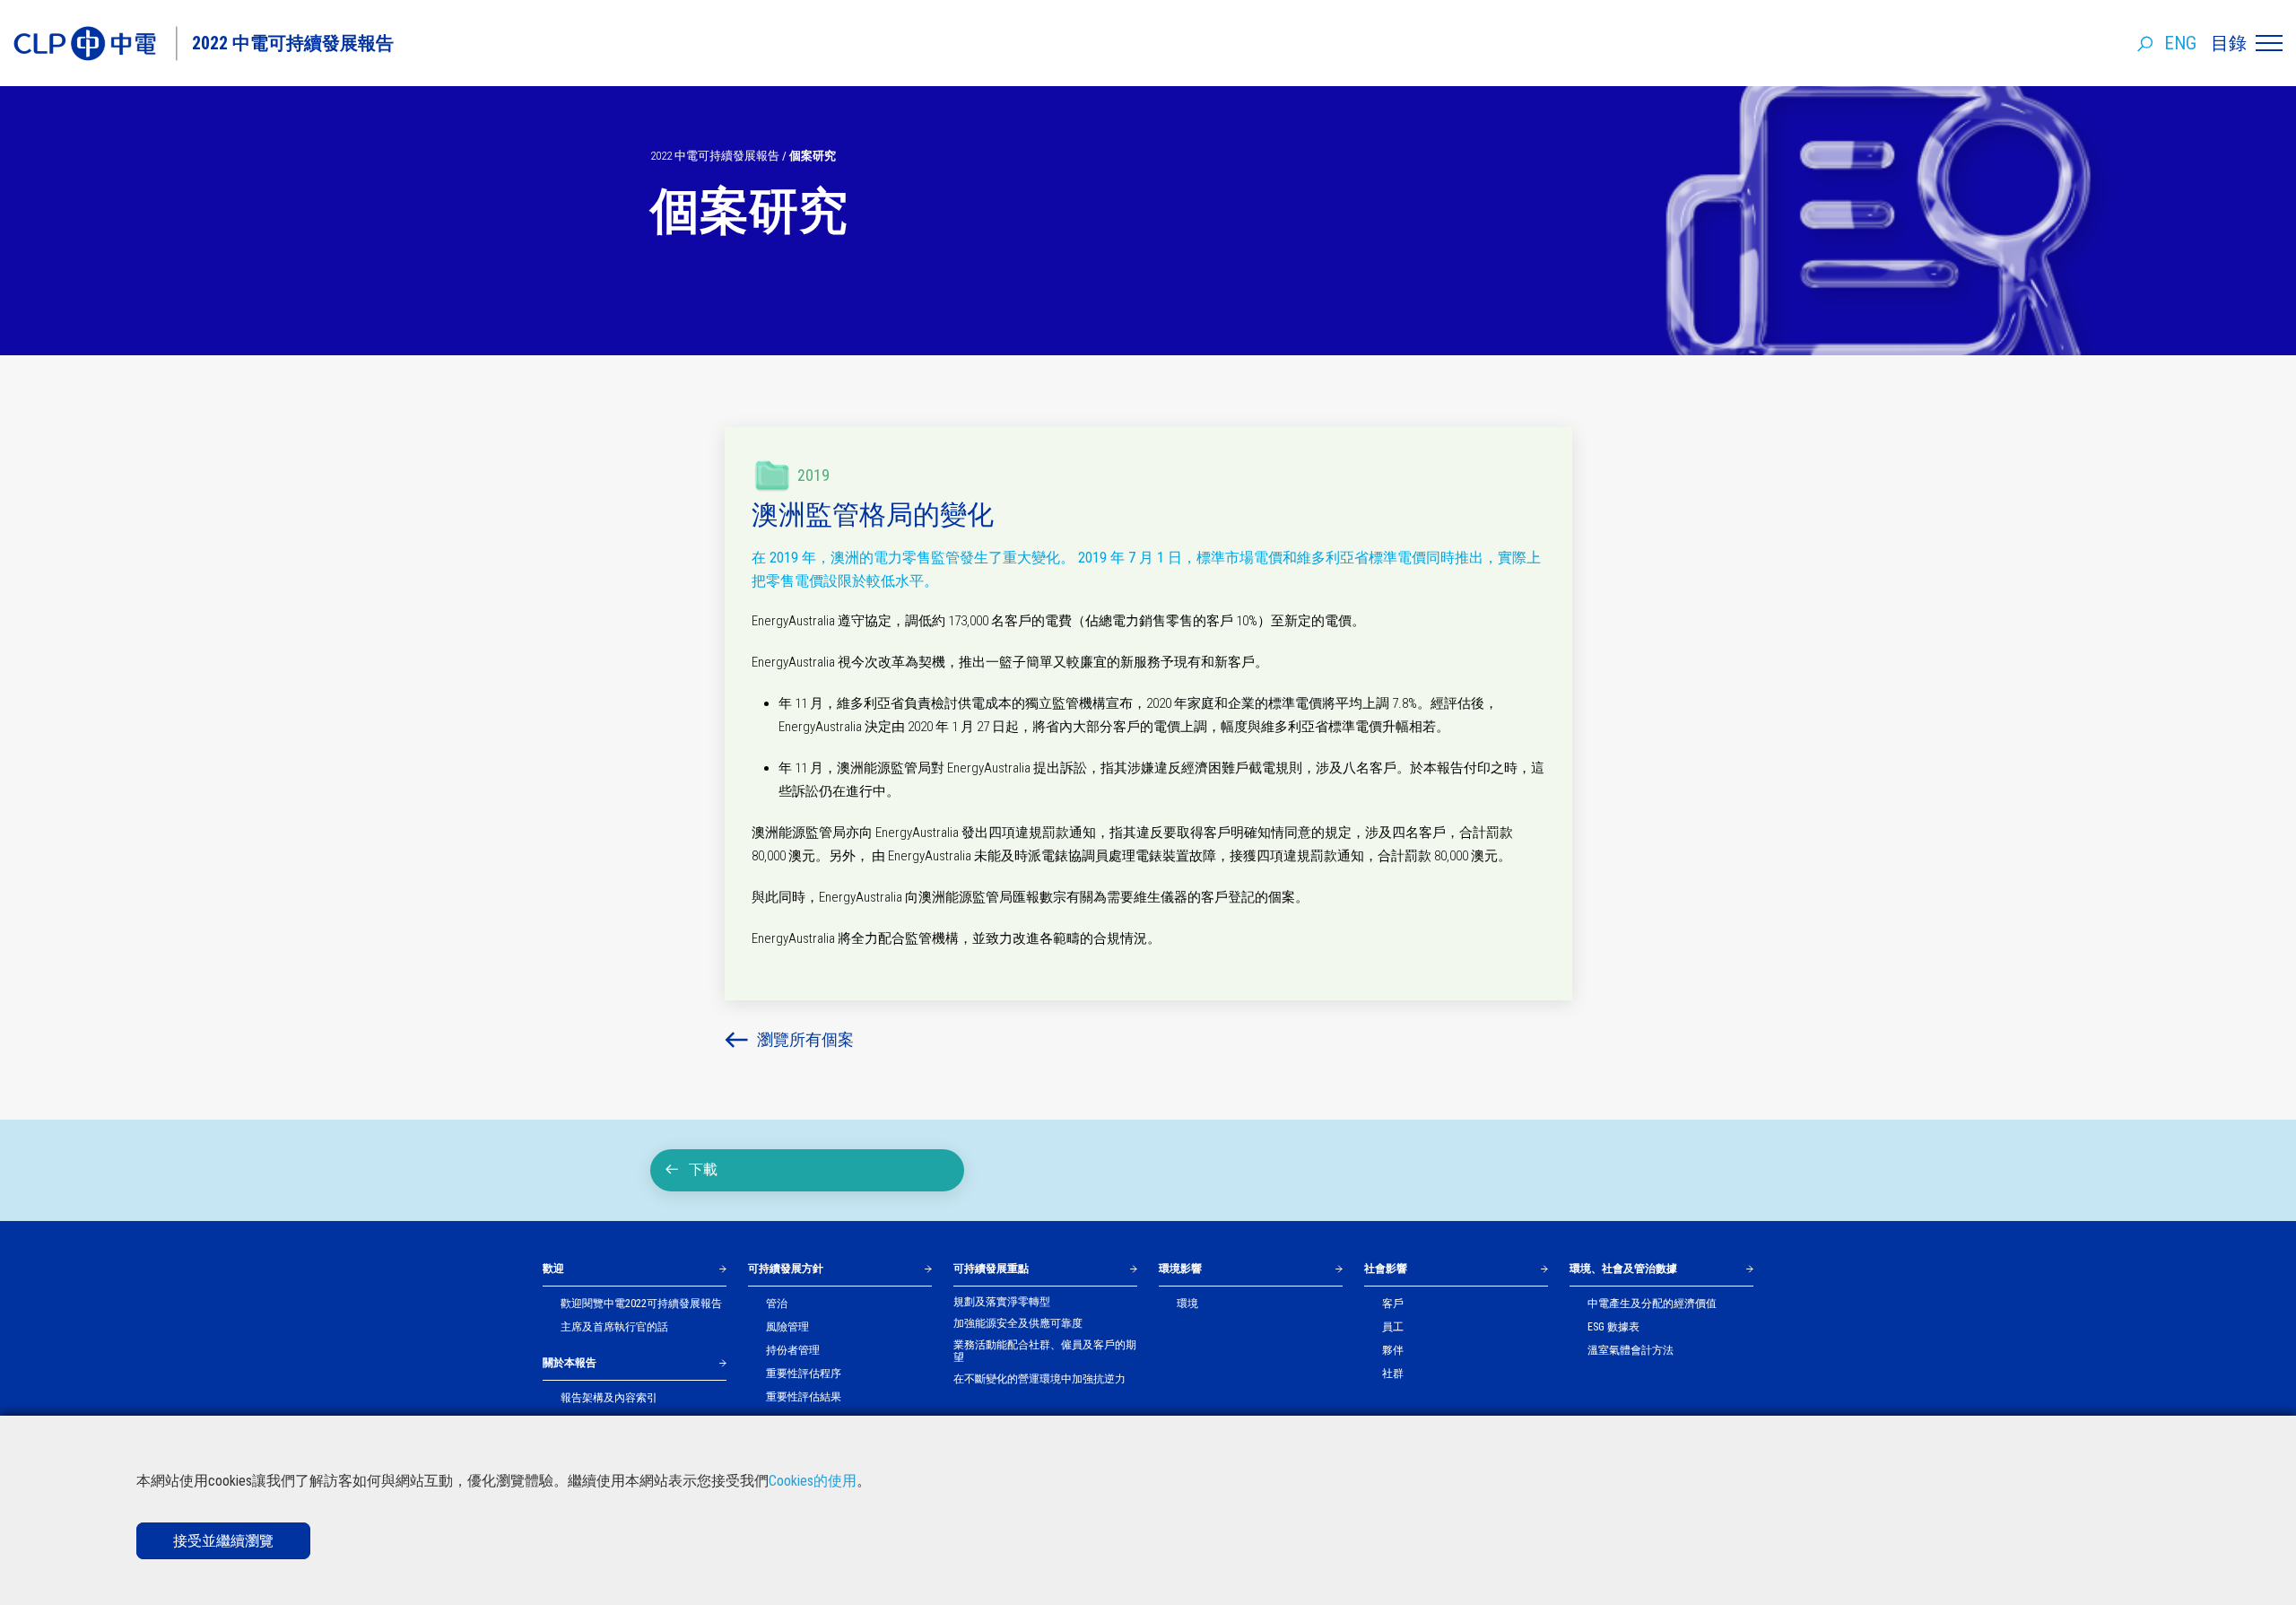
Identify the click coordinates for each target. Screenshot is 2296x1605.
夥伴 (1393, 1350)
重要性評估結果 (804, 1397)
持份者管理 (793, 1350)
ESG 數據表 (1613, 1327)
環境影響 (1180, 1269)
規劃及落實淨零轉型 (1002, 1302)
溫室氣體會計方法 (1631, 1350)
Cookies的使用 (813, 1481)
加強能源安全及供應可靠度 (1018, 1323)
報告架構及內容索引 (609, 1398)
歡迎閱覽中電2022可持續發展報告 (641, 1304)
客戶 (1393, 1304)
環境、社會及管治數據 (1623, 1269)
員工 (1393, 1327)
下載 (703, 1169)
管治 (777, 1304)
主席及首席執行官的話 (614, 1327)
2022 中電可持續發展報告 (715, 156)
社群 (1393, 1374)
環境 (1187, 1304)
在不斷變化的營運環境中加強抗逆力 (1039, 1379)
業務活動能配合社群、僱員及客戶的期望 (1045, 1351)
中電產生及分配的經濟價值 (1652, 1304)
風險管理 (787, 1327)
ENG (2180, 44)
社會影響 (1386, 1269)
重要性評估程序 (804, 1374)
